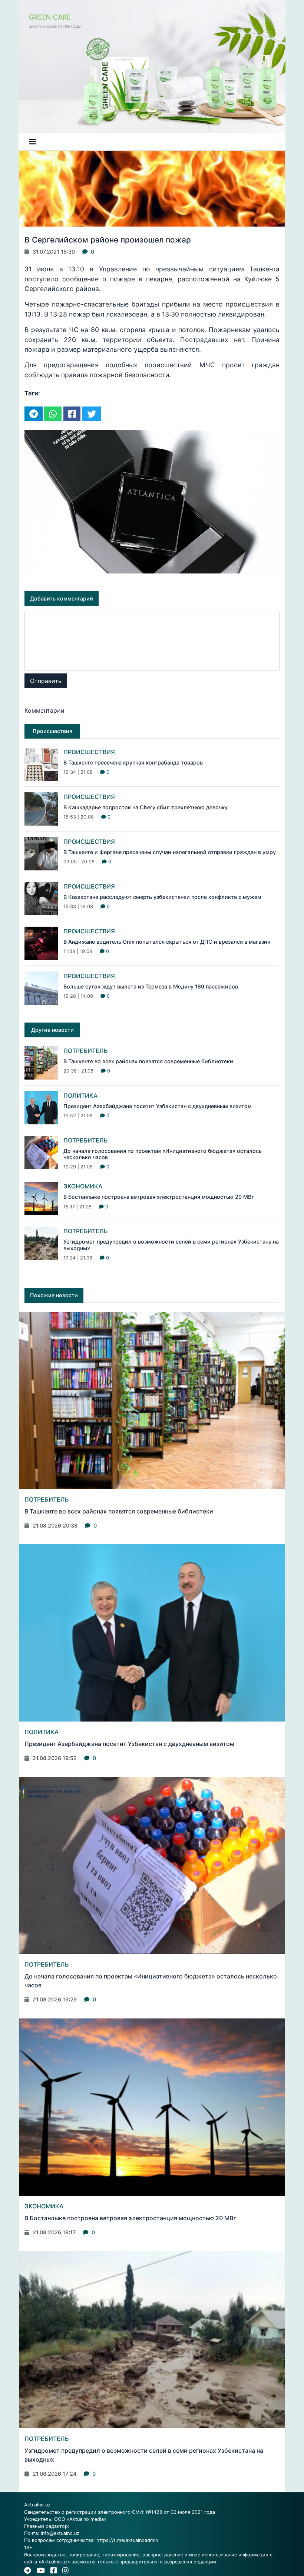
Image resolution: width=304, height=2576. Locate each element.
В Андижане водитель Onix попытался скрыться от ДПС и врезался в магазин (167, 942)
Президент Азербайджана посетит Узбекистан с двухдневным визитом (158, 1106)
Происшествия (89, 752)
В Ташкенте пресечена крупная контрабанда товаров (133, 762)
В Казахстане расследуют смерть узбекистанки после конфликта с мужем (162, 897)
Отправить (46, 681)
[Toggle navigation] (33, 142)
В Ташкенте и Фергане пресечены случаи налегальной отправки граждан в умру (170, 852)
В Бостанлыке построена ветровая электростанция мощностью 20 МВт (159, 1197)
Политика (80, 1095)
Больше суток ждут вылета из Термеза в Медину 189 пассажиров (151, 986)
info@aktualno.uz (60, 2533)
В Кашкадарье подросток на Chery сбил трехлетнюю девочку (146, 807)
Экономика (83, 1186)
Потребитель (86, 1051)
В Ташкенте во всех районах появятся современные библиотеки (148, 1061)
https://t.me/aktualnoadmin (127, 2540)
